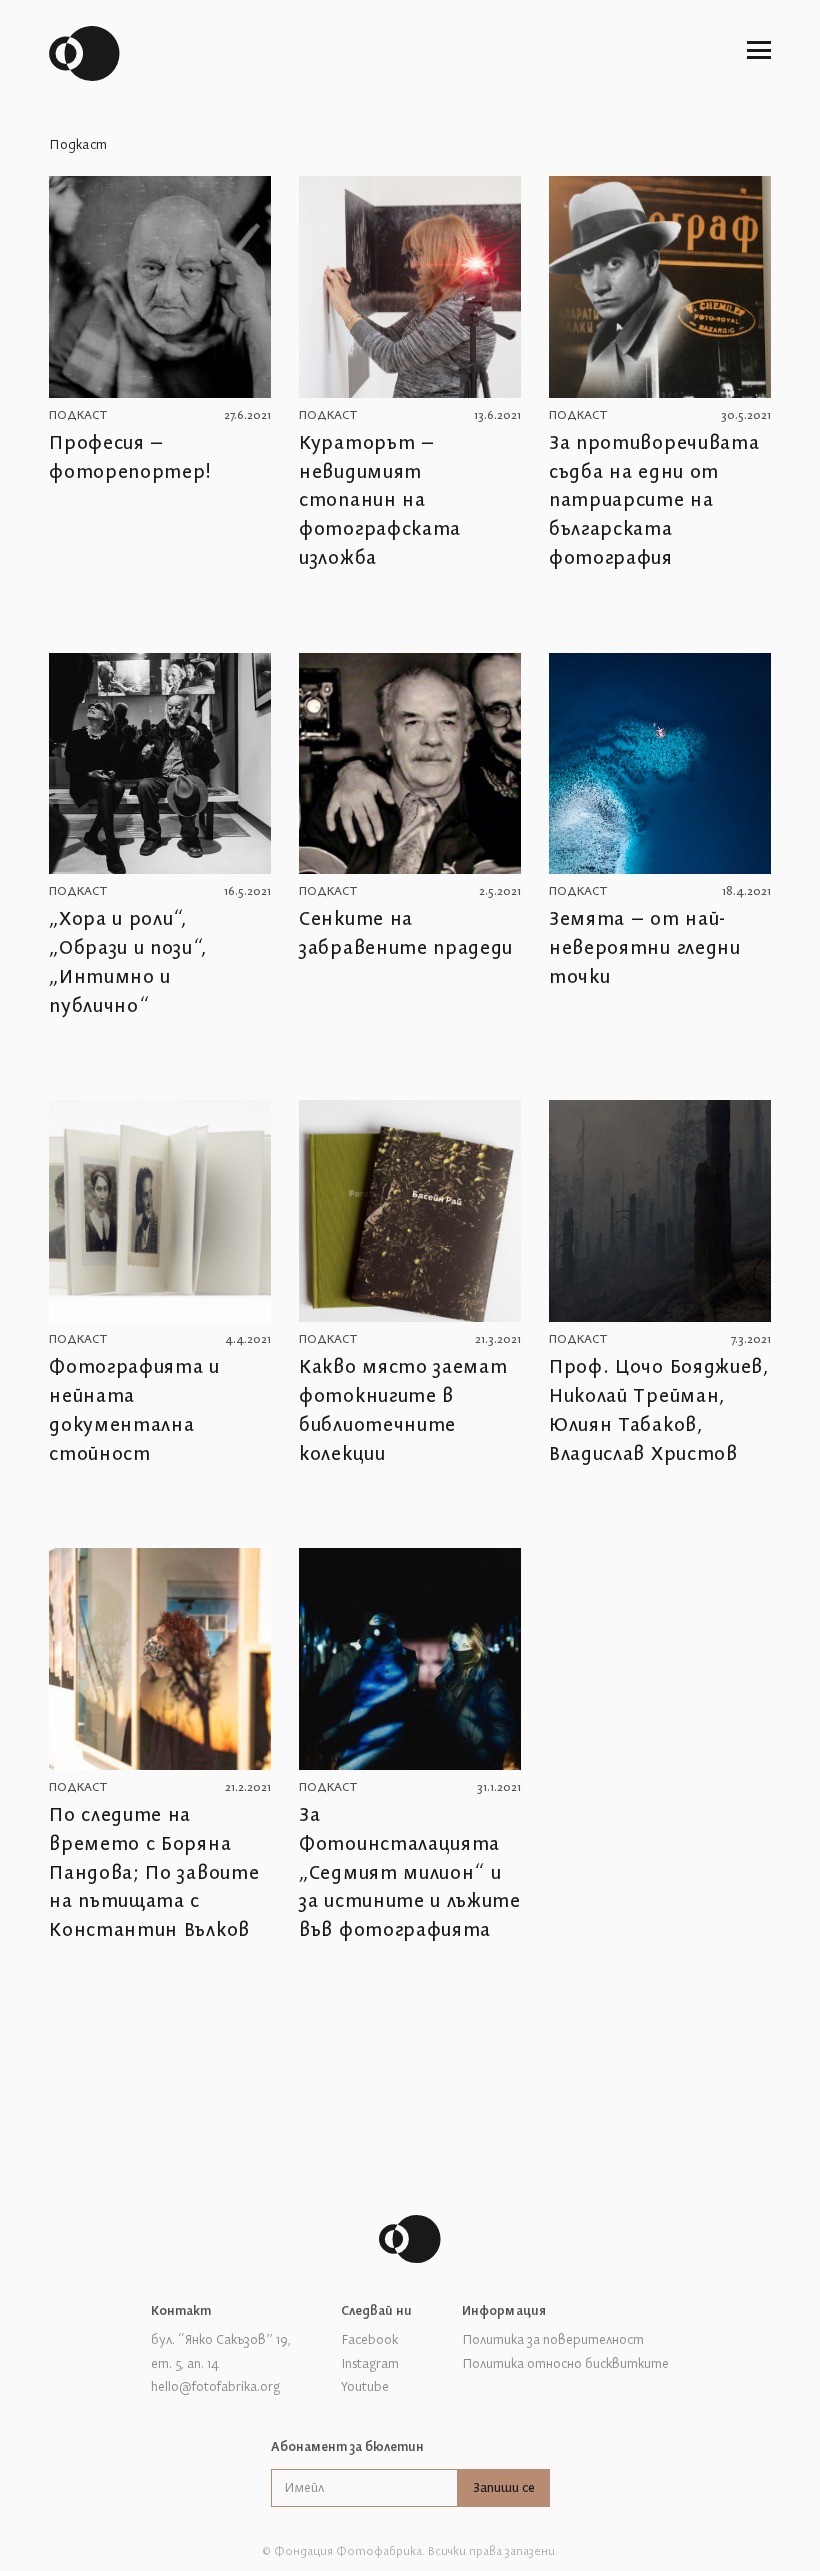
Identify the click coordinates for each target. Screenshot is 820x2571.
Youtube (365, 2387)
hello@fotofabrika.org (215, 2387)
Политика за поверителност (553, 2340)
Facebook (369, 2340)
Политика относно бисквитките (565, 2364)
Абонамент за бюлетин (348, 2447)
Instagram (370, 2364)
